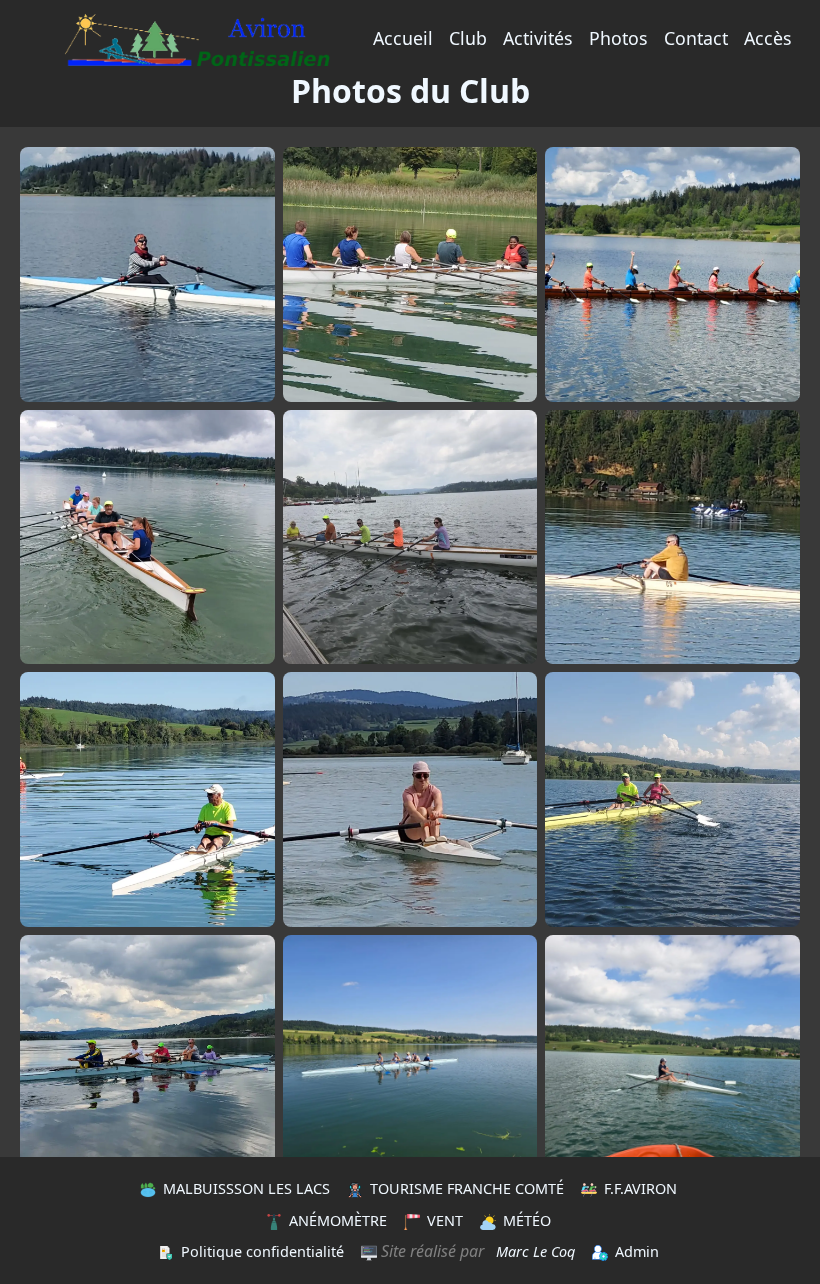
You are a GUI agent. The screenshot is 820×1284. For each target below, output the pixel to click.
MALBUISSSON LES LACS (246, 1188)
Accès (768, 38)
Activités (538, 38)
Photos (618, 38)
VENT (445, 1220)
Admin (637, 1251)
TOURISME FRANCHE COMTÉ (467, 1188)
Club (468, 38)
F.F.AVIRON (640, 1188)
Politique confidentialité (262, 1251)
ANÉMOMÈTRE (338, 1220)
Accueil (403, 38)
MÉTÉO (527, 1220)
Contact (696, 38)
